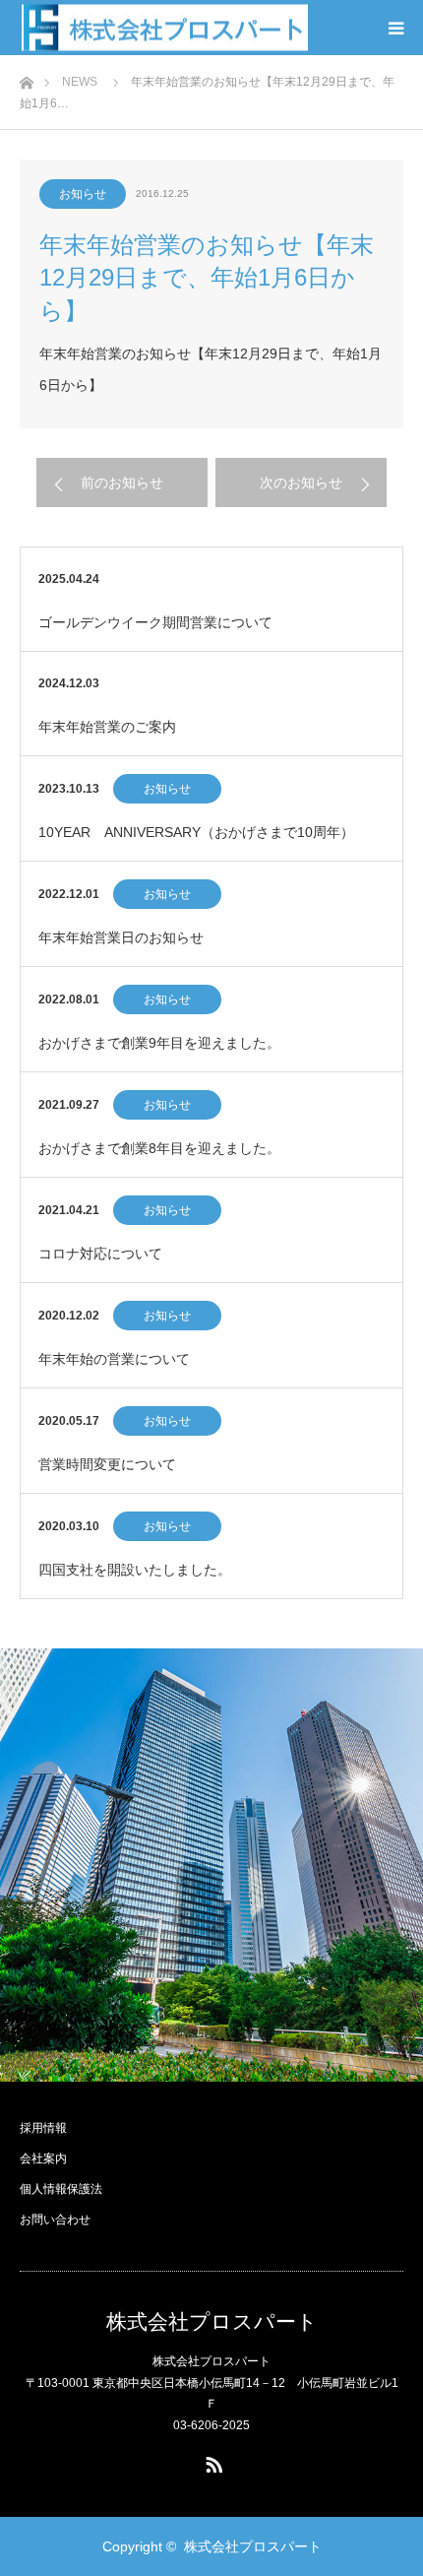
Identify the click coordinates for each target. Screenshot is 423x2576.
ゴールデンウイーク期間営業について (155, 622)
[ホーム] (26, 77)
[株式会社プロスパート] (165, 28)
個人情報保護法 (61, 2189)
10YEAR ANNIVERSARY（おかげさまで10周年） (196, 832)
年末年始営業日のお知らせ (121, 937)
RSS (211, 2461)
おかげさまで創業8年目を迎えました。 (159, 1148)
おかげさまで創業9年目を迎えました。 (159, 1043)
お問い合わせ (55, 2220)
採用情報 (43, 2128)
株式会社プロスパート (212, 2321)
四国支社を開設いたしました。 (135, 1570)
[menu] (395, 28)
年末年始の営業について (114, 1359)
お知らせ (83, 194)
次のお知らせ (301, 483)
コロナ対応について (100, 1254)
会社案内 (43, 2158)
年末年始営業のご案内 (107, 727)
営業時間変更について (107, 1464)
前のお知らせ (122, 483)
